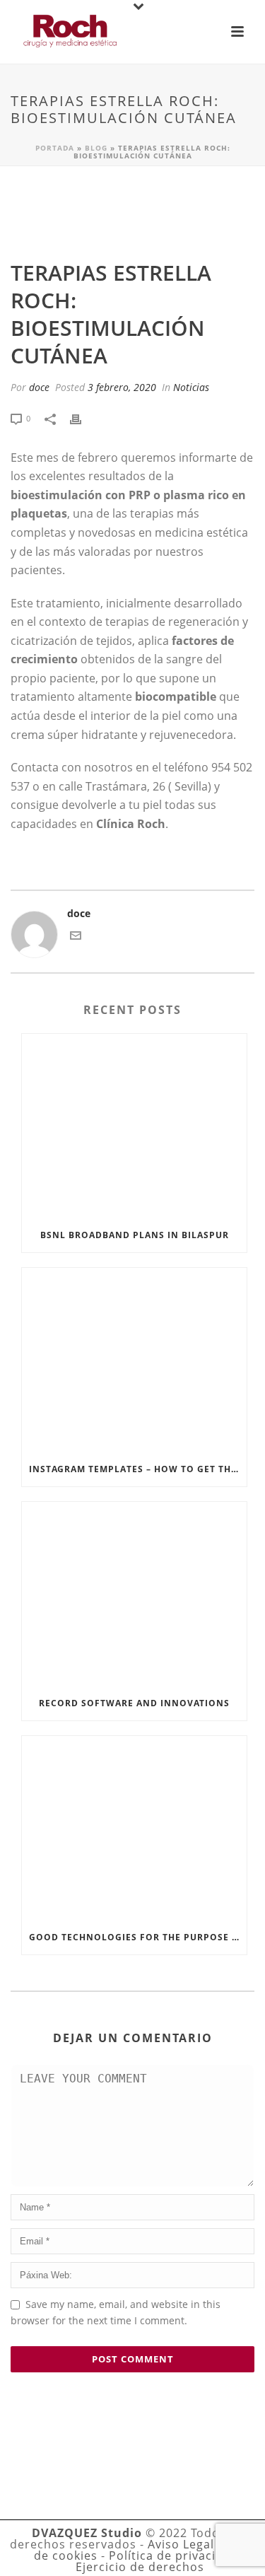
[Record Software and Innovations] (134, 1594)
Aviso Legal (181, 2544)
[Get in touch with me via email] (76, 937)
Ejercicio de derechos (140, 2567)
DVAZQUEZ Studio (87, 2533)
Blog (96, 148)
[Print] (83, 418)
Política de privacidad (173, 2555)
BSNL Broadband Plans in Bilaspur (135, 1235)
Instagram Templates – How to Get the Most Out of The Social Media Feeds (138, 1469)
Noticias (191, 387)
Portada (55, 148)
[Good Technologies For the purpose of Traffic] (134, 1828)
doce (39, 387)
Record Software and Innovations (134, 1703)
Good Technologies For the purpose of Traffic (138, 1937)
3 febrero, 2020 (122, 387)
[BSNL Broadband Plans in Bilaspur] (134, 1126)
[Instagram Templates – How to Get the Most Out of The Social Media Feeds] (134, 1360)
